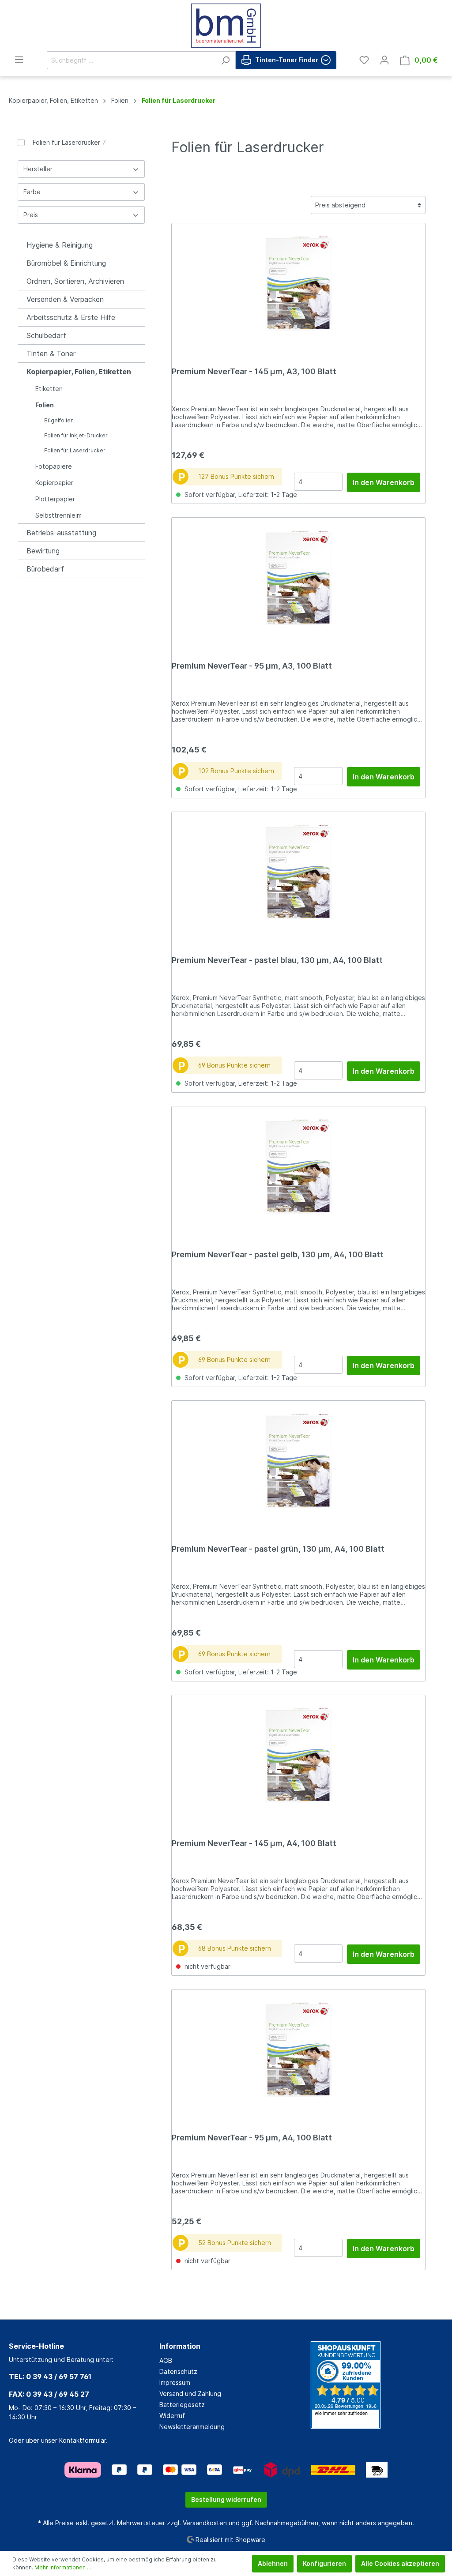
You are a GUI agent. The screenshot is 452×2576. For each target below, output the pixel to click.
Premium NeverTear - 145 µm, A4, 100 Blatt (254, 1843)
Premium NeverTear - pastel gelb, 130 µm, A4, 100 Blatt (278, 1254)
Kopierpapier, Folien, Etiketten (79, 372)
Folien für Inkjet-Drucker (76, 435)
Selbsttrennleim (58, 515)
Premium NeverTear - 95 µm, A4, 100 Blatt (252, 2138)
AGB (166, 2360)
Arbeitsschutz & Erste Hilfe (71, 317)
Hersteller (38, 169)
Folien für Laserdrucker (69, 142)
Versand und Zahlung (190, 2394)
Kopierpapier (54, 483)
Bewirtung (43, 551)
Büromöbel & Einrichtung (66, 263)
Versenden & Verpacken (65, 299)
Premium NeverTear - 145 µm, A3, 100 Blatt (254, 371)
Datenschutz (178, 2371)
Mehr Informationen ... (63, 2567)
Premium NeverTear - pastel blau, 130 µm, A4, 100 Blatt (277, 960)
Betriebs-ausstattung (61, 533)
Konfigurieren (324, 2563)
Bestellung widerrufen (226, 2499)
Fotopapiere (54, 466)
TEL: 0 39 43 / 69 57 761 (50, 2377)
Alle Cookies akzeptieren (400, 2563)
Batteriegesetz (182, 2405)
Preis (31, 215)
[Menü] (19, 60)
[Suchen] (225, 60)
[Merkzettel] (364, 60)
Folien (45, 405)
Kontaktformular (83, 2440)
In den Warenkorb (384, 482)
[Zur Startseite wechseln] (226, 26)
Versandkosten (205, 2523)
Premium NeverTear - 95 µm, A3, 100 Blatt (252, 666)
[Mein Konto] (384, 60)
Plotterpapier (55, 499)
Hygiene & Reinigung (60, 245)
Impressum (175, 2382)
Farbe (32, 192)
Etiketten (49, 389)
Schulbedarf (46, 335)
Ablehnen (273, 2563)
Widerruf (172, 2416)
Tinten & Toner (51, 353)
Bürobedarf (45, 569)
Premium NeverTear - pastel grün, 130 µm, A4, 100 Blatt (278, 1549)
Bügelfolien (59, 420)
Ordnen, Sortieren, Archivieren (75, 281)
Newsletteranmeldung (192, 2427)
